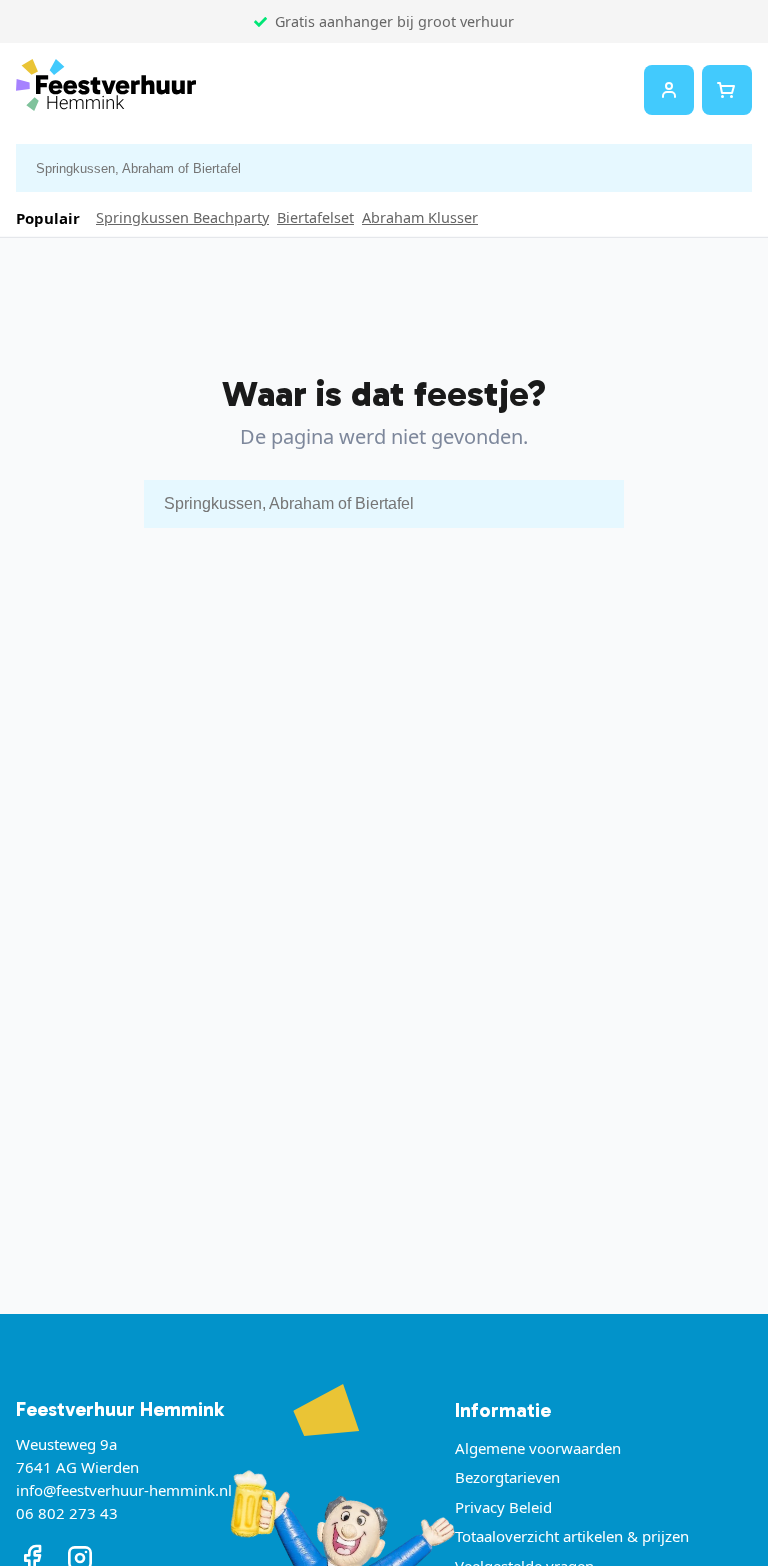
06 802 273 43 (67, 1513)
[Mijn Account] (669, 90)
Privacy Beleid (503, 1507)
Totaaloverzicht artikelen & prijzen (572, 1536)
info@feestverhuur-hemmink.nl (124, 1490)
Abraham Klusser (420, 217)
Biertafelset (315, 217)
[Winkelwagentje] (727, 90)
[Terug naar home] (106, 89)
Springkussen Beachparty (182, 217)
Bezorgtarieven (507, 1477)
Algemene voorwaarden (538, 1448)
